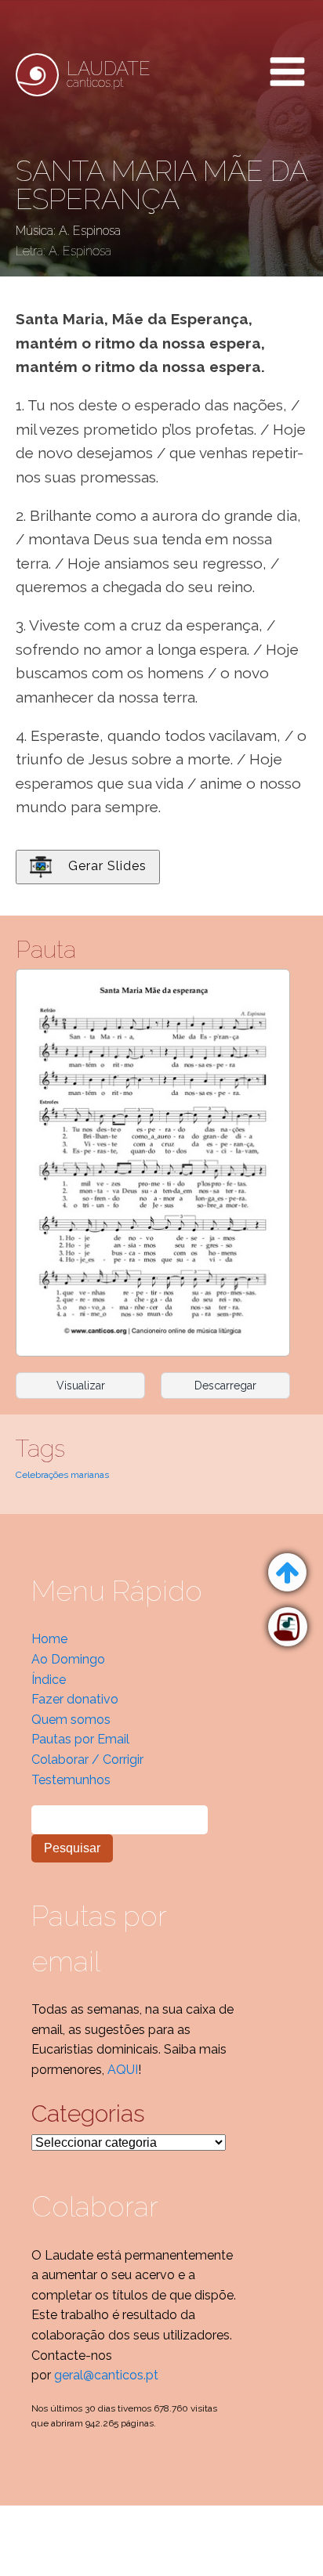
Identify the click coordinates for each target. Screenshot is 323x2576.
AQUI (123, 2070)
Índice (49, 1680)
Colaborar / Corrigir (87, 1759)
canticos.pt (109, 74)
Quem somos (71, 1720)
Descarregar (225, 1386)
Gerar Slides (107, 866)
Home (49, 1639)
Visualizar (81, 1386)
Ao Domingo (68, 1659)
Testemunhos (71, 1780)
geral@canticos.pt (106, 2375)
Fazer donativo (75, 1699)
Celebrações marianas (62, 1475)
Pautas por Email (80, 1739)
